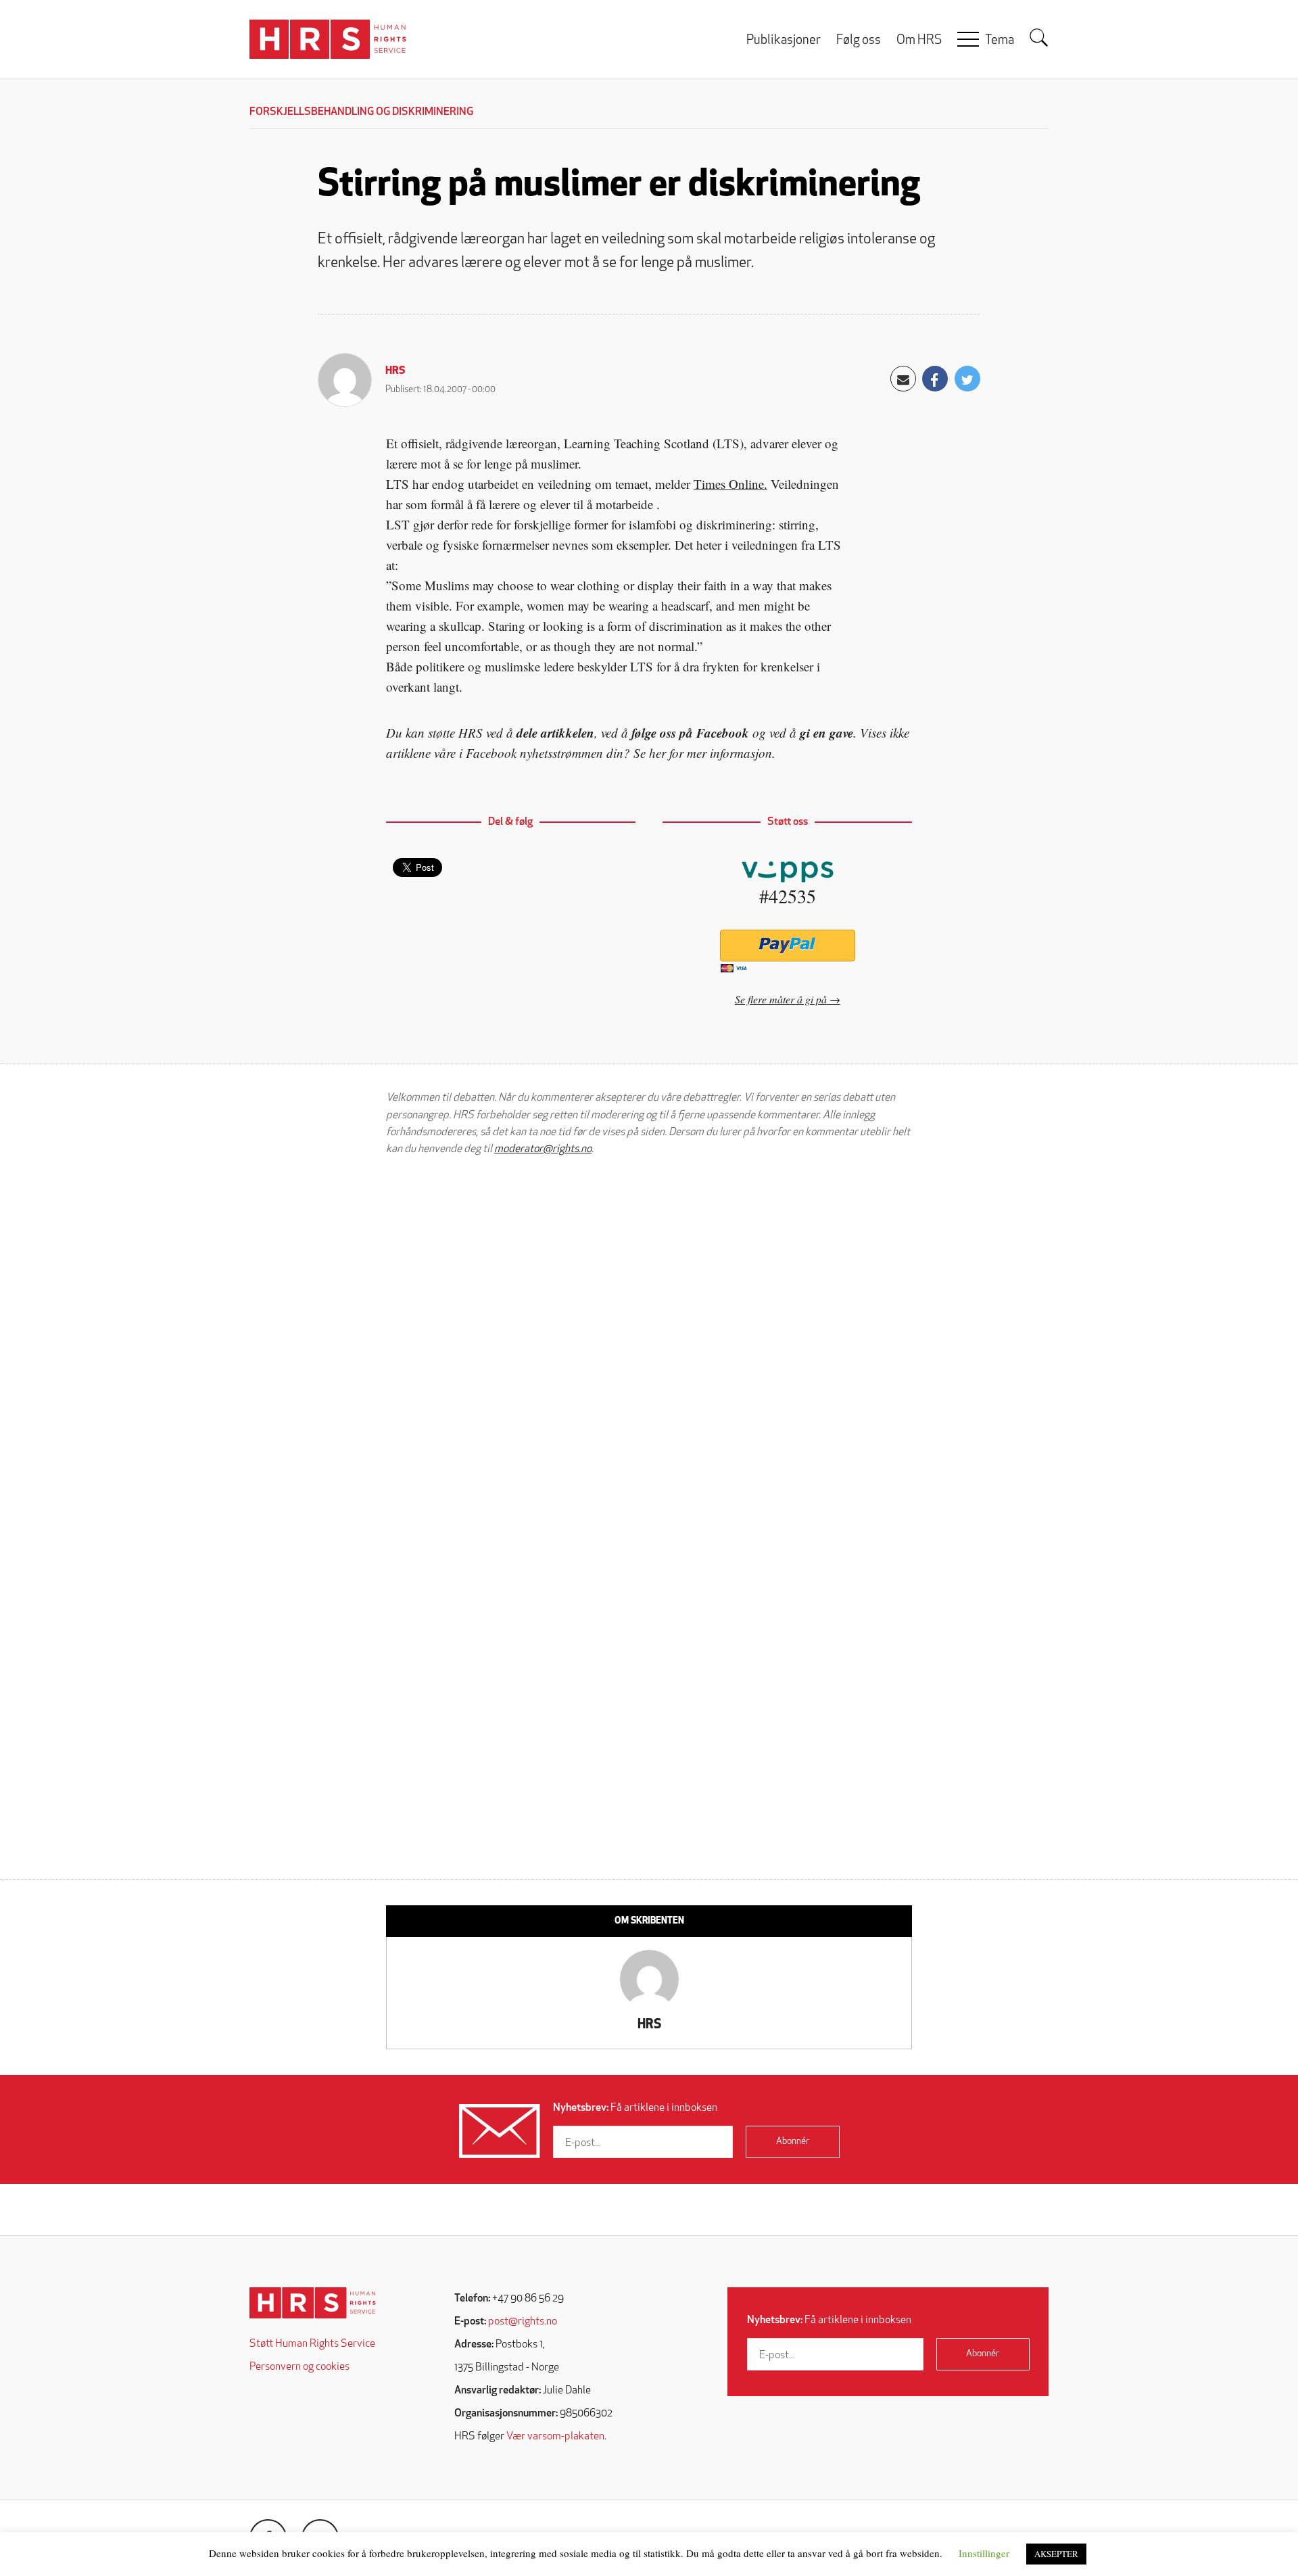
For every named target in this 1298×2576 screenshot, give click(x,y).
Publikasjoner (784, 41)
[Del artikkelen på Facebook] (935, 379)
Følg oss (859, 41)
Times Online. (730, 484)
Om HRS (919, 41)
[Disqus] (649, 1338)
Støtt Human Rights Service (312, 2344)
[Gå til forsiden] (313, 2303)
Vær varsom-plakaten (555, 2437)
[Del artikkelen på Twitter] (967, 379)
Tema (1000, 41)
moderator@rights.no (543, 1149)
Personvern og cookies (299, 2367)
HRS (395, 371)
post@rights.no (523, 2322)
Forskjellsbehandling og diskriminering (361, 112)
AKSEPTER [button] (1056, 2554)
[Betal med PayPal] (787, 946)
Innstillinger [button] (984, 2553)
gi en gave (826, 733)
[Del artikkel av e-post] (903, 379)
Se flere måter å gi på (781, 999)
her (657, 753)
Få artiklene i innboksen (635, 2108)
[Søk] (1039, 38)
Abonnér (793, 2142)
